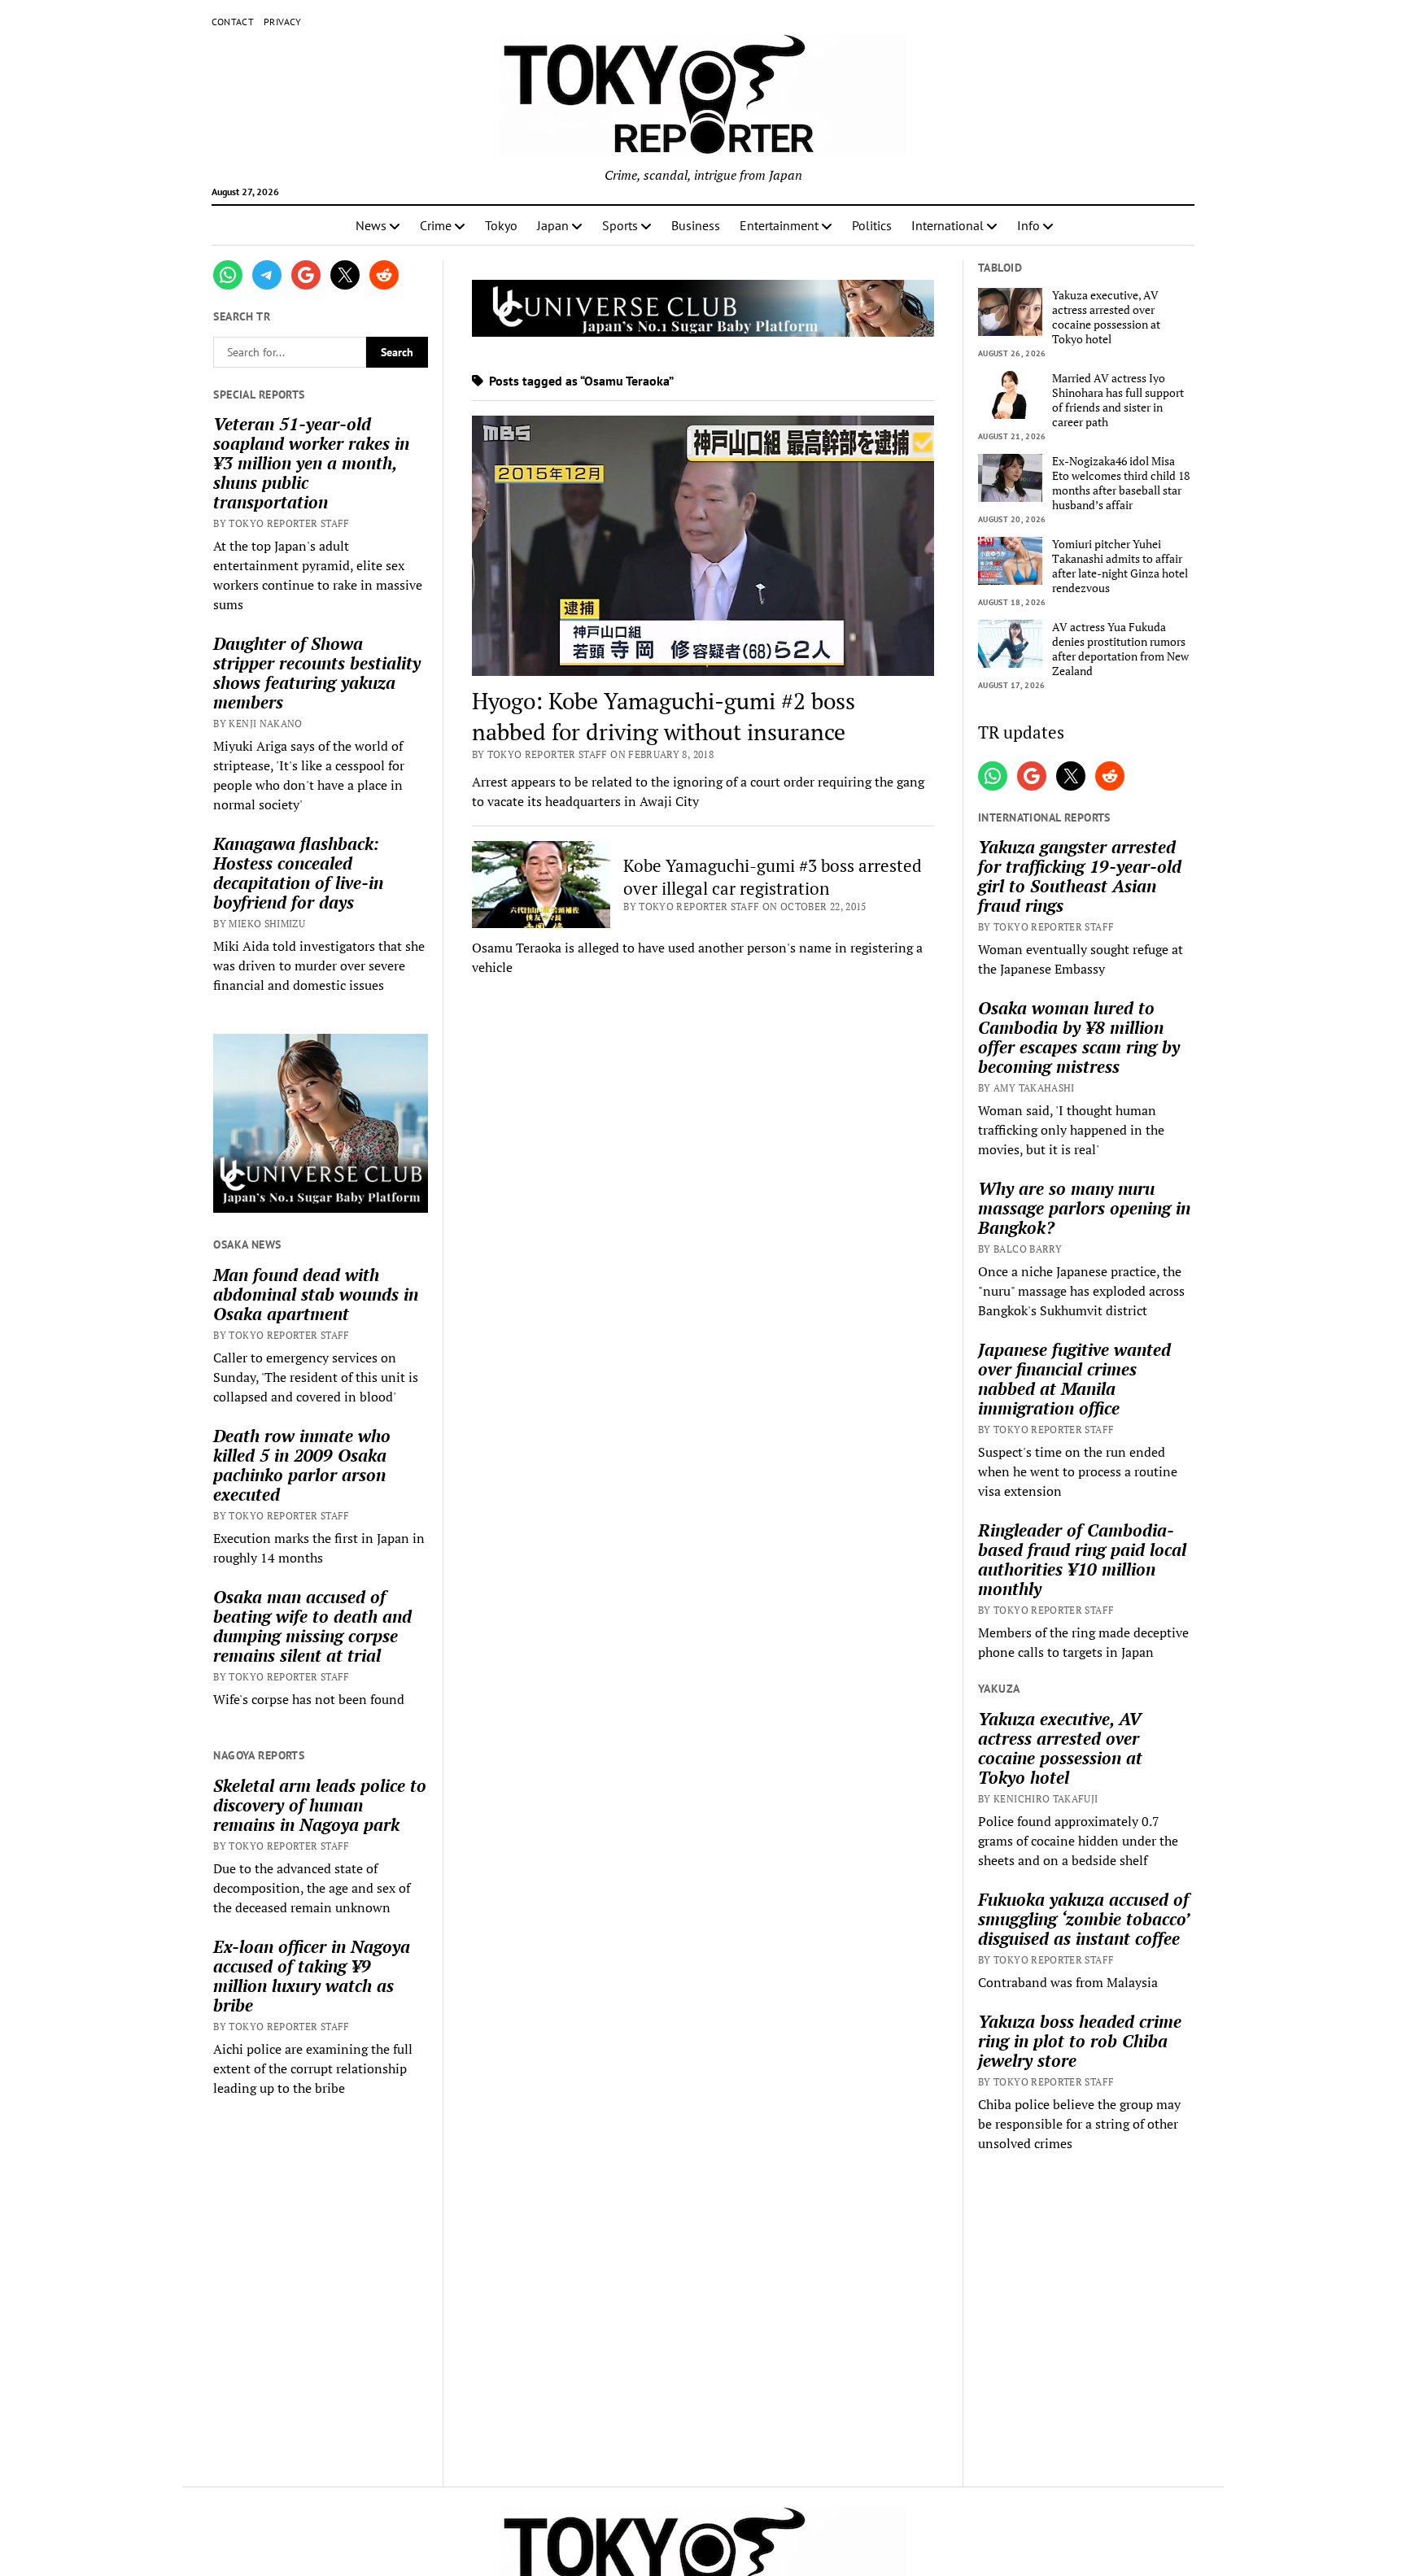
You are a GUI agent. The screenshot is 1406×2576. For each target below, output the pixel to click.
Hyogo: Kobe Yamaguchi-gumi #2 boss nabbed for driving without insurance (664, 716)
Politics (872, 225)
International (948, 225)
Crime (436, 225)
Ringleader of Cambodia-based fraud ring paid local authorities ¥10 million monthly (1082, 1559)
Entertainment (779, 225)
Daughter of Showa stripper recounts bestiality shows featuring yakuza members (317, 673)
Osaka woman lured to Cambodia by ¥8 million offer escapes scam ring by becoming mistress (1079, 1037)
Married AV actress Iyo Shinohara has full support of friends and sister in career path (1118, 400)
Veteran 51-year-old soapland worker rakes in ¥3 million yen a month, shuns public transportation (311, 463)
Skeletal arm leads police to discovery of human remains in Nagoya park (320, 1805)
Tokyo (501, 225)
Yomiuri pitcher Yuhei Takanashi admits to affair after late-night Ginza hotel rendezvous (1120, 566)
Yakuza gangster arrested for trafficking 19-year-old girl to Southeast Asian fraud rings (1080, 876)
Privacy (283, 22)
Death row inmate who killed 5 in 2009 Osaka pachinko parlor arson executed (302, 1465)
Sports (620, 225)
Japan (553, 225)
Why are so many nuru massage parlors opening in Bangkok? (1084, 1208)
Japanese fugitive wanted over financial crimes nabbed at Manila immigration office (1074, 1379)
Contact (233, 22)
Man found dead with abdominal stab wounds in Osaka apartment (316, 1294)
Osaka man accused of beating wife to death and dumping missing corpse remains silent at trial (312, 1626)
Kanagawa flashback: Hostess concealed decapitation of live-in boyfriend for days (298, 873)
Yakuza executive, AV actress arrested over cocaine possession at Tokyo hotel (1106, 317)
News (371, 225)
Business (696, 225)
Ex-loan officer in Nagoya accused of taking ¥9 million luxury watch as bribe (312, 1976)
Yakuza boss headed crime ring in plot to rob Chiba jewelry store (1080, 2041)
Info (1028, 225)
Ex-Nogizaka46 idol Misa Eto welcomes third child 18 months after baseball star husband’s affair (1121, 483)
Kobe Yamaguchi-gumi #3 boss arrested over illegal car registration (773, 877)
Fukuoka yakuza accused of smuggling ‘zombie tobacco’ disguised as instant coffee (1083, 1919)
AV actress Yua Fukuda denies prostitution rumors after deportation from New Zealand (1120, 649)
